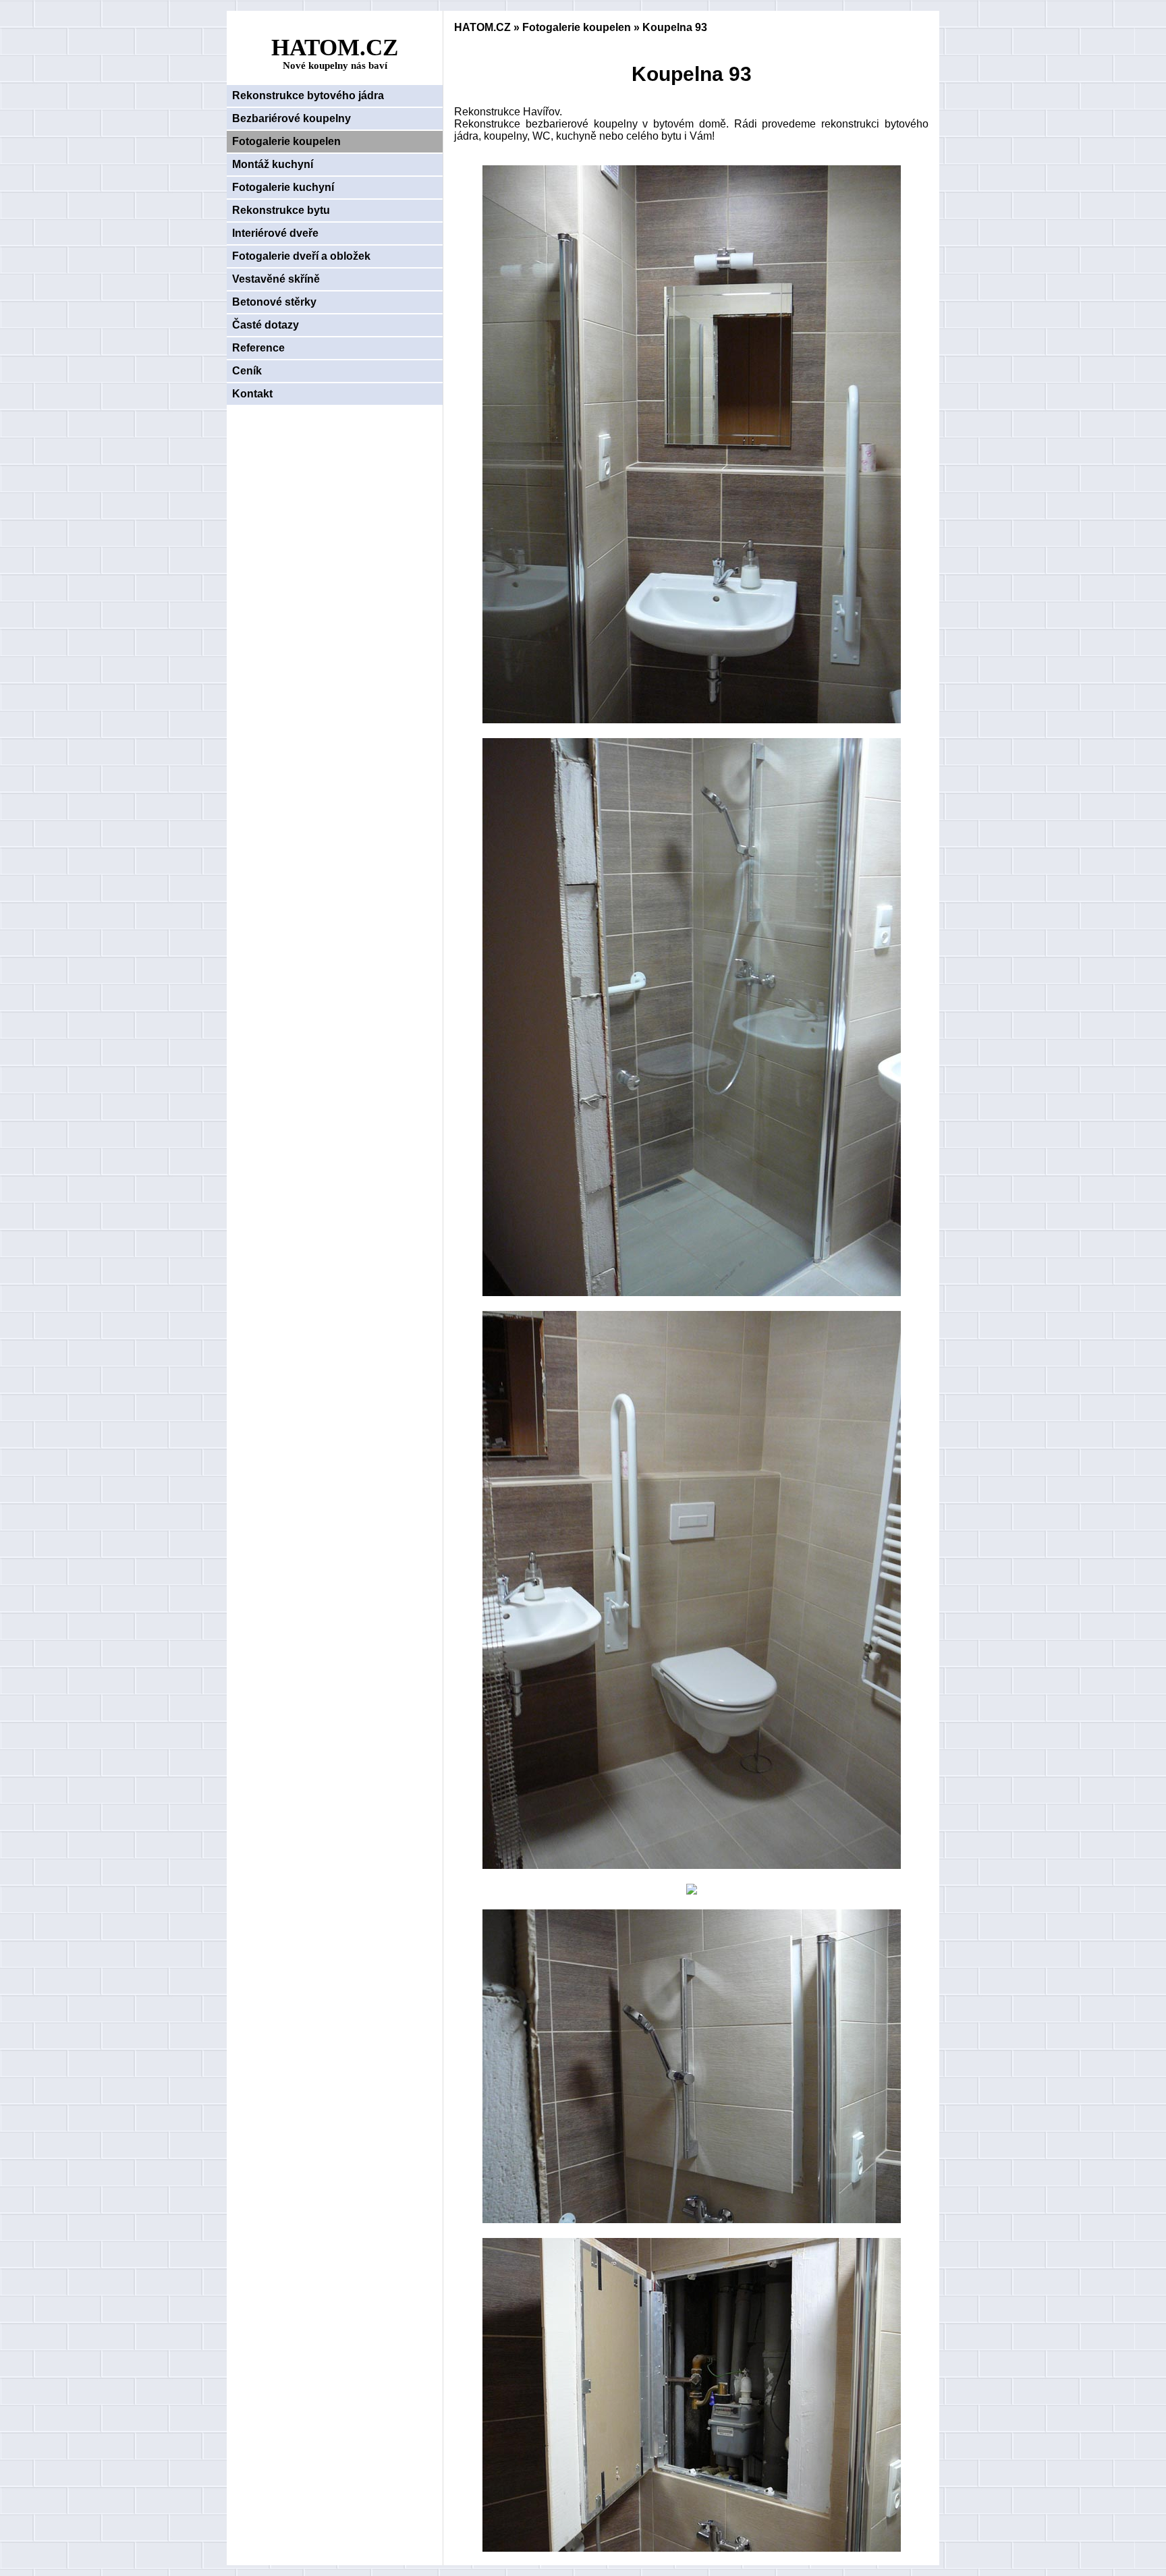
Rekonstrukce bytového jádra (308, 95)
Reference (258, 348)
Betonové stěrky (274, 302)
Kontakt (252, 394)
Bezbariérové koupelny (291, 118)
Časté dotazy (266, 325)
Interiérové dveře (275, 233)
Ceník (247, 371)
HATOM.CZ (482, 27)
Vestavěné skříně (276, 279)
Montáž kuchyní (273, 164)
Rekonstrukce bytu (281, 210)
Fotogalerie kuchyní (283, 187)
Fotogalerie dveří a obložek (301, 256)
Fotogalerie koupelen (286, 141)
